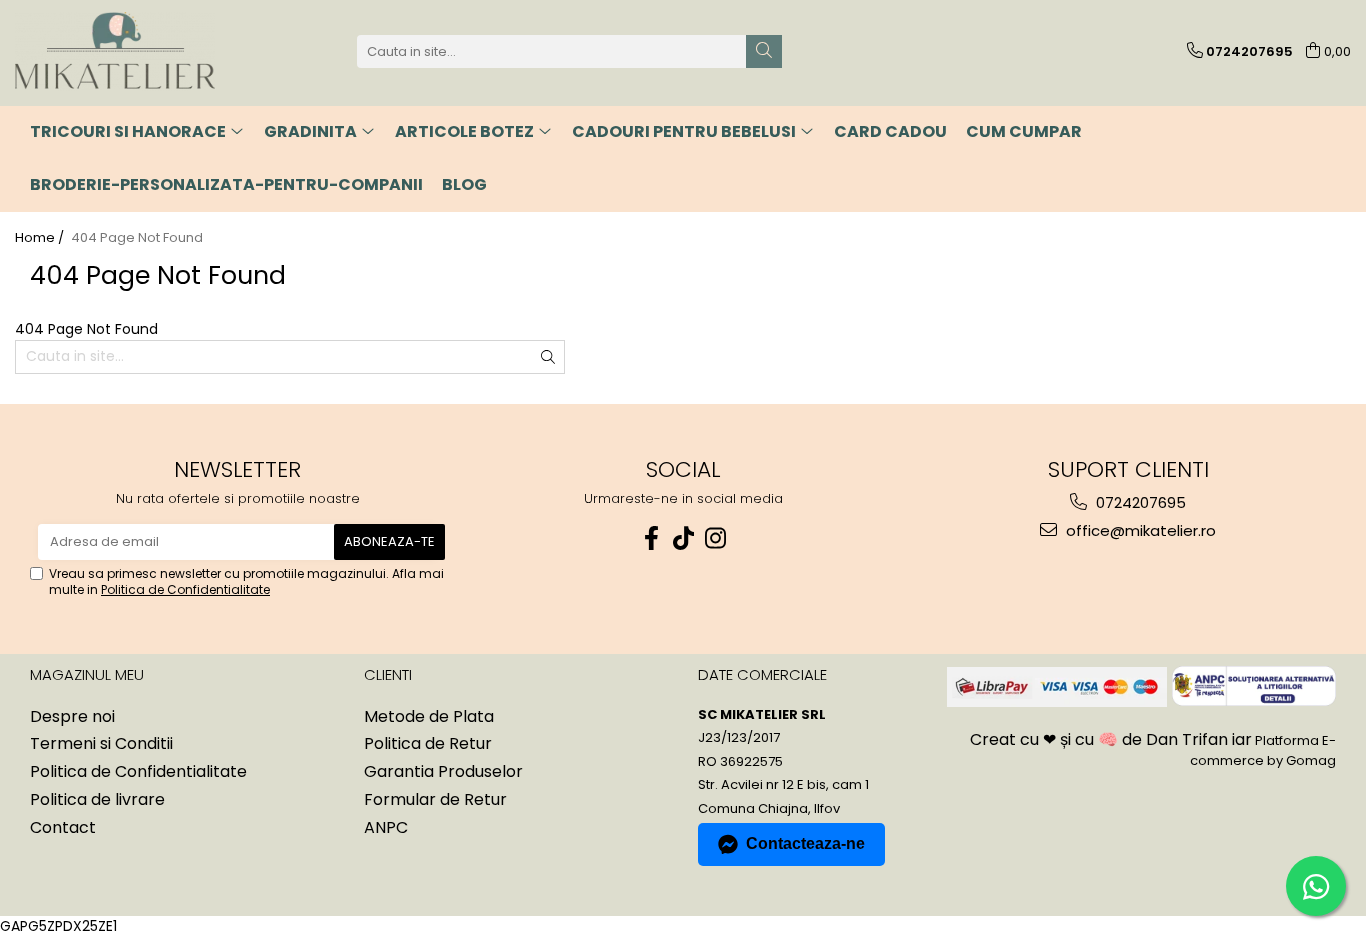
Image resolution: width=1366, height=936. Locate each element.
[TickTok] (683, 538)
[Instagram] (715, 538)
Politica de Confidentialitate (185, 589)
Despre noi (72, 717)
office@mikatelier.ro (1139, 530)
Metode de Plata (429, 717)
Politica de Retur (428, 744)
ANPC (386, 828)
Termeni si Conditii (101, 744)
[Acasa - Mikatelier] (115, 51)
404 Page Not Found (137, 238)
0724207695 (1139, 502)
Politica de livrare (97, 800)
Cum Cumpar (1024, 131)
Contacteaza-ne (805, 843)
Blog (464, 184)
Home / (41, 238)
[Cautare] (764, 51)
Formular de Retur (435, 800)
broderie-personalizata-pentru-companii (226, 184)
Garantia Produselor (443, 772)
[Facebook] (651, 538)
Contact (63, 828)
